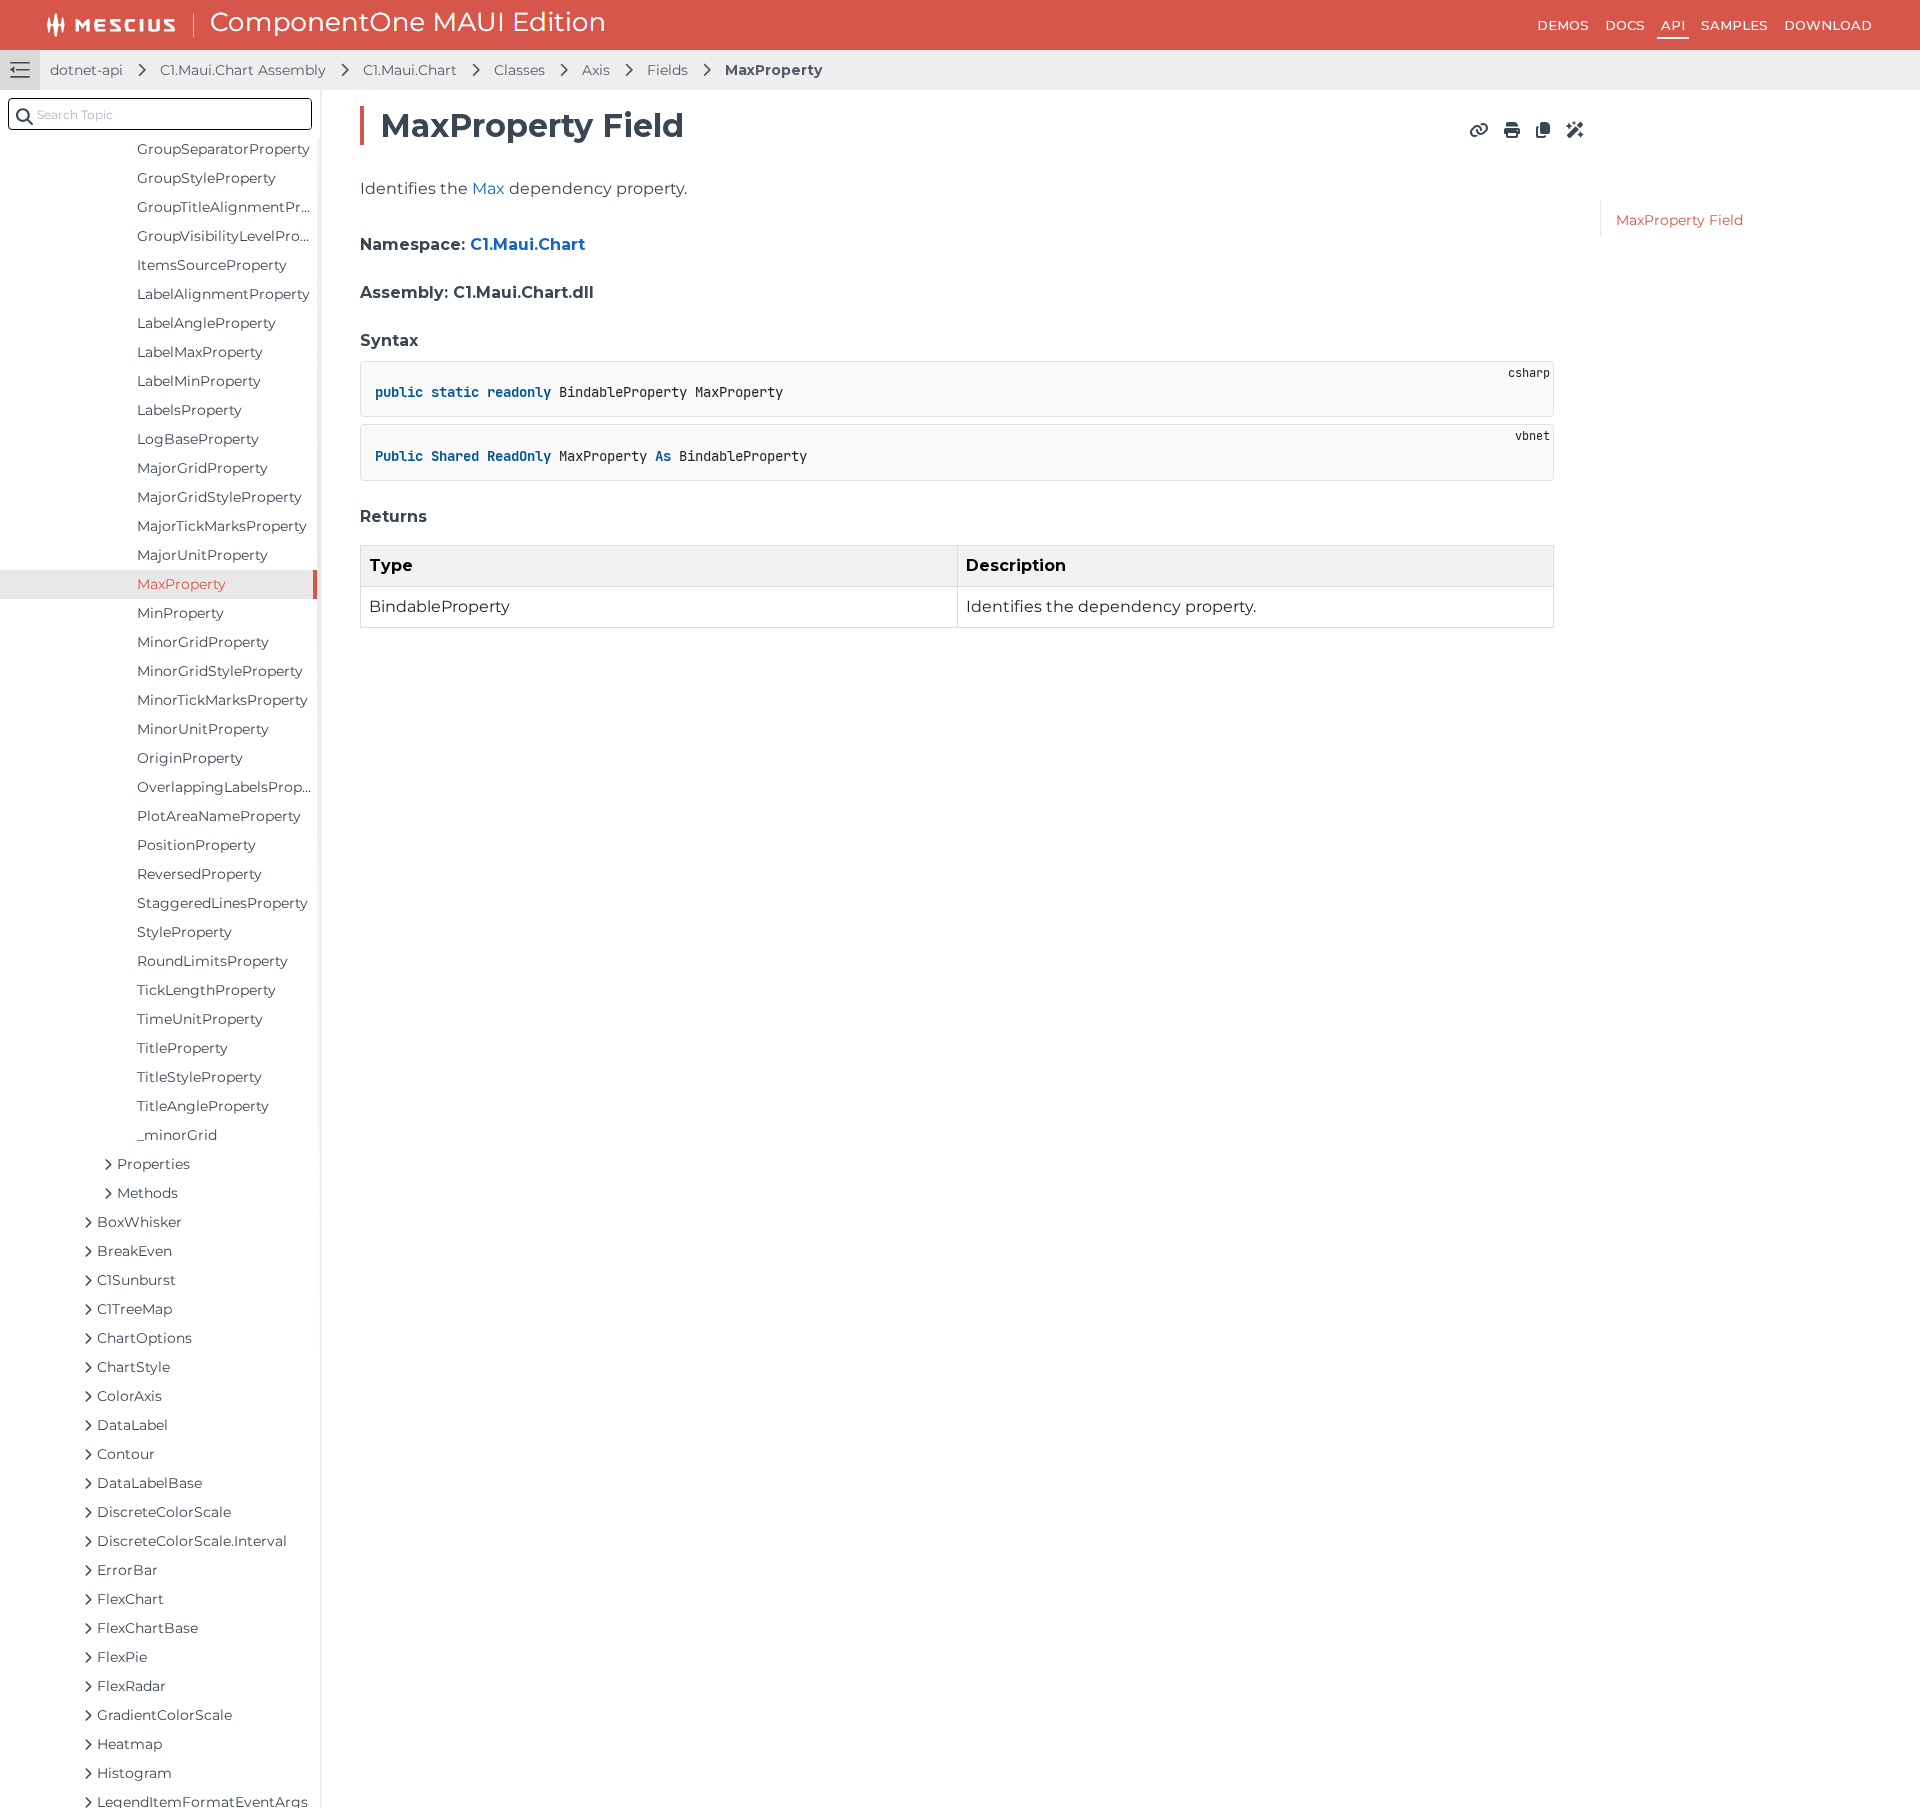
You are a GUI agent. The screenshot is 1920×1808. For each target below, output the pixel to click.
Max (488, 188)
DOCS (1625, 25)
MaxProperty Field (1679, 220)
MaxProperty (773, 70)
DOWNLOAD (1828, 25)
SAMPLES (1734, 25)
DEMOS (1563, 25)
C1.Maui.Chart (410, 70)
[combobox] (160, 114)
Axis (596, 70)
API (1673, 25)
